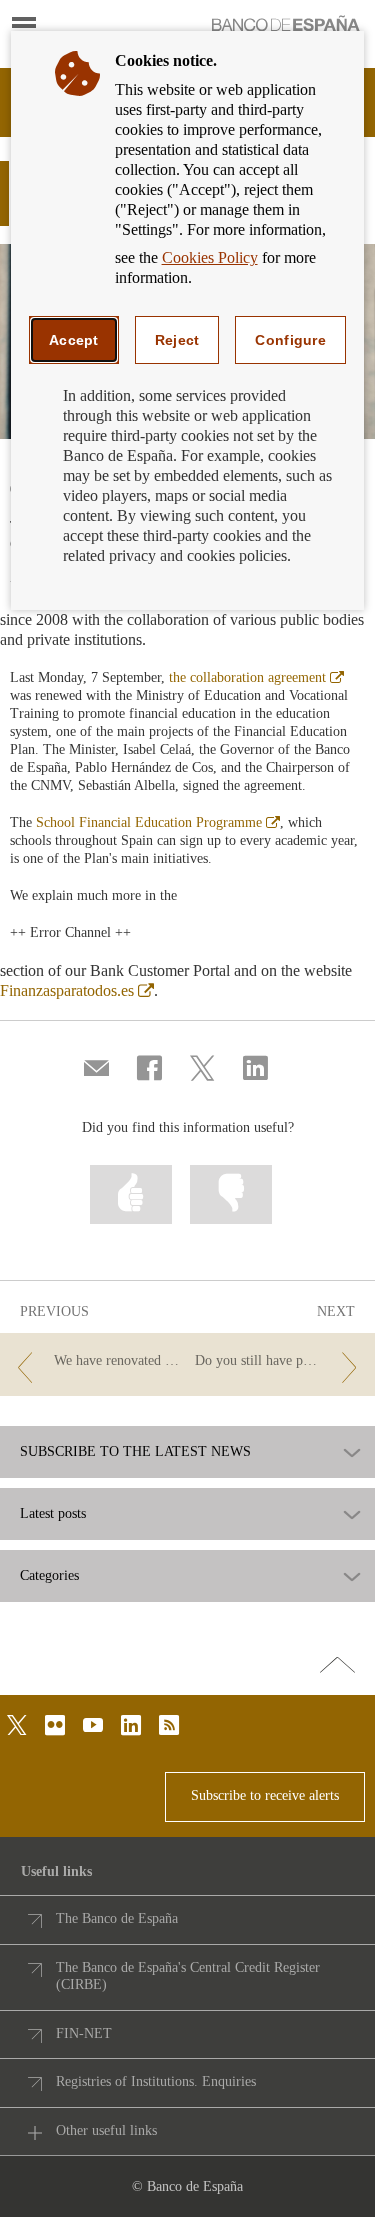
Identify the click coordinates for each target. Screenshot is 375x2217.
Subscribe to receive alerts (265, 1795)
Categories (49, 1576)
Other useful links (106, 2130)
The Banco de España (117, 1918)
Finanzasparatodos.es (77, 990)
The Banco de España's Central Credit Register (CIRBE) (188, 1976)
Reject (177, 340)
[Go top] (337, 1666)
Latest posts (53, 1514)
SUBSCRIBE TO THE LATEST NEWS (135, 1452)
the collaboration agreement (256, 677)
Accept (74, 340)
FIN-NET (84, 2033)
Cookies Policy (210, 257)
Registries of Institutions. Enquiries (156, 2081)
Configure (290, 340)
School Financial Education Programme (158, 822)
